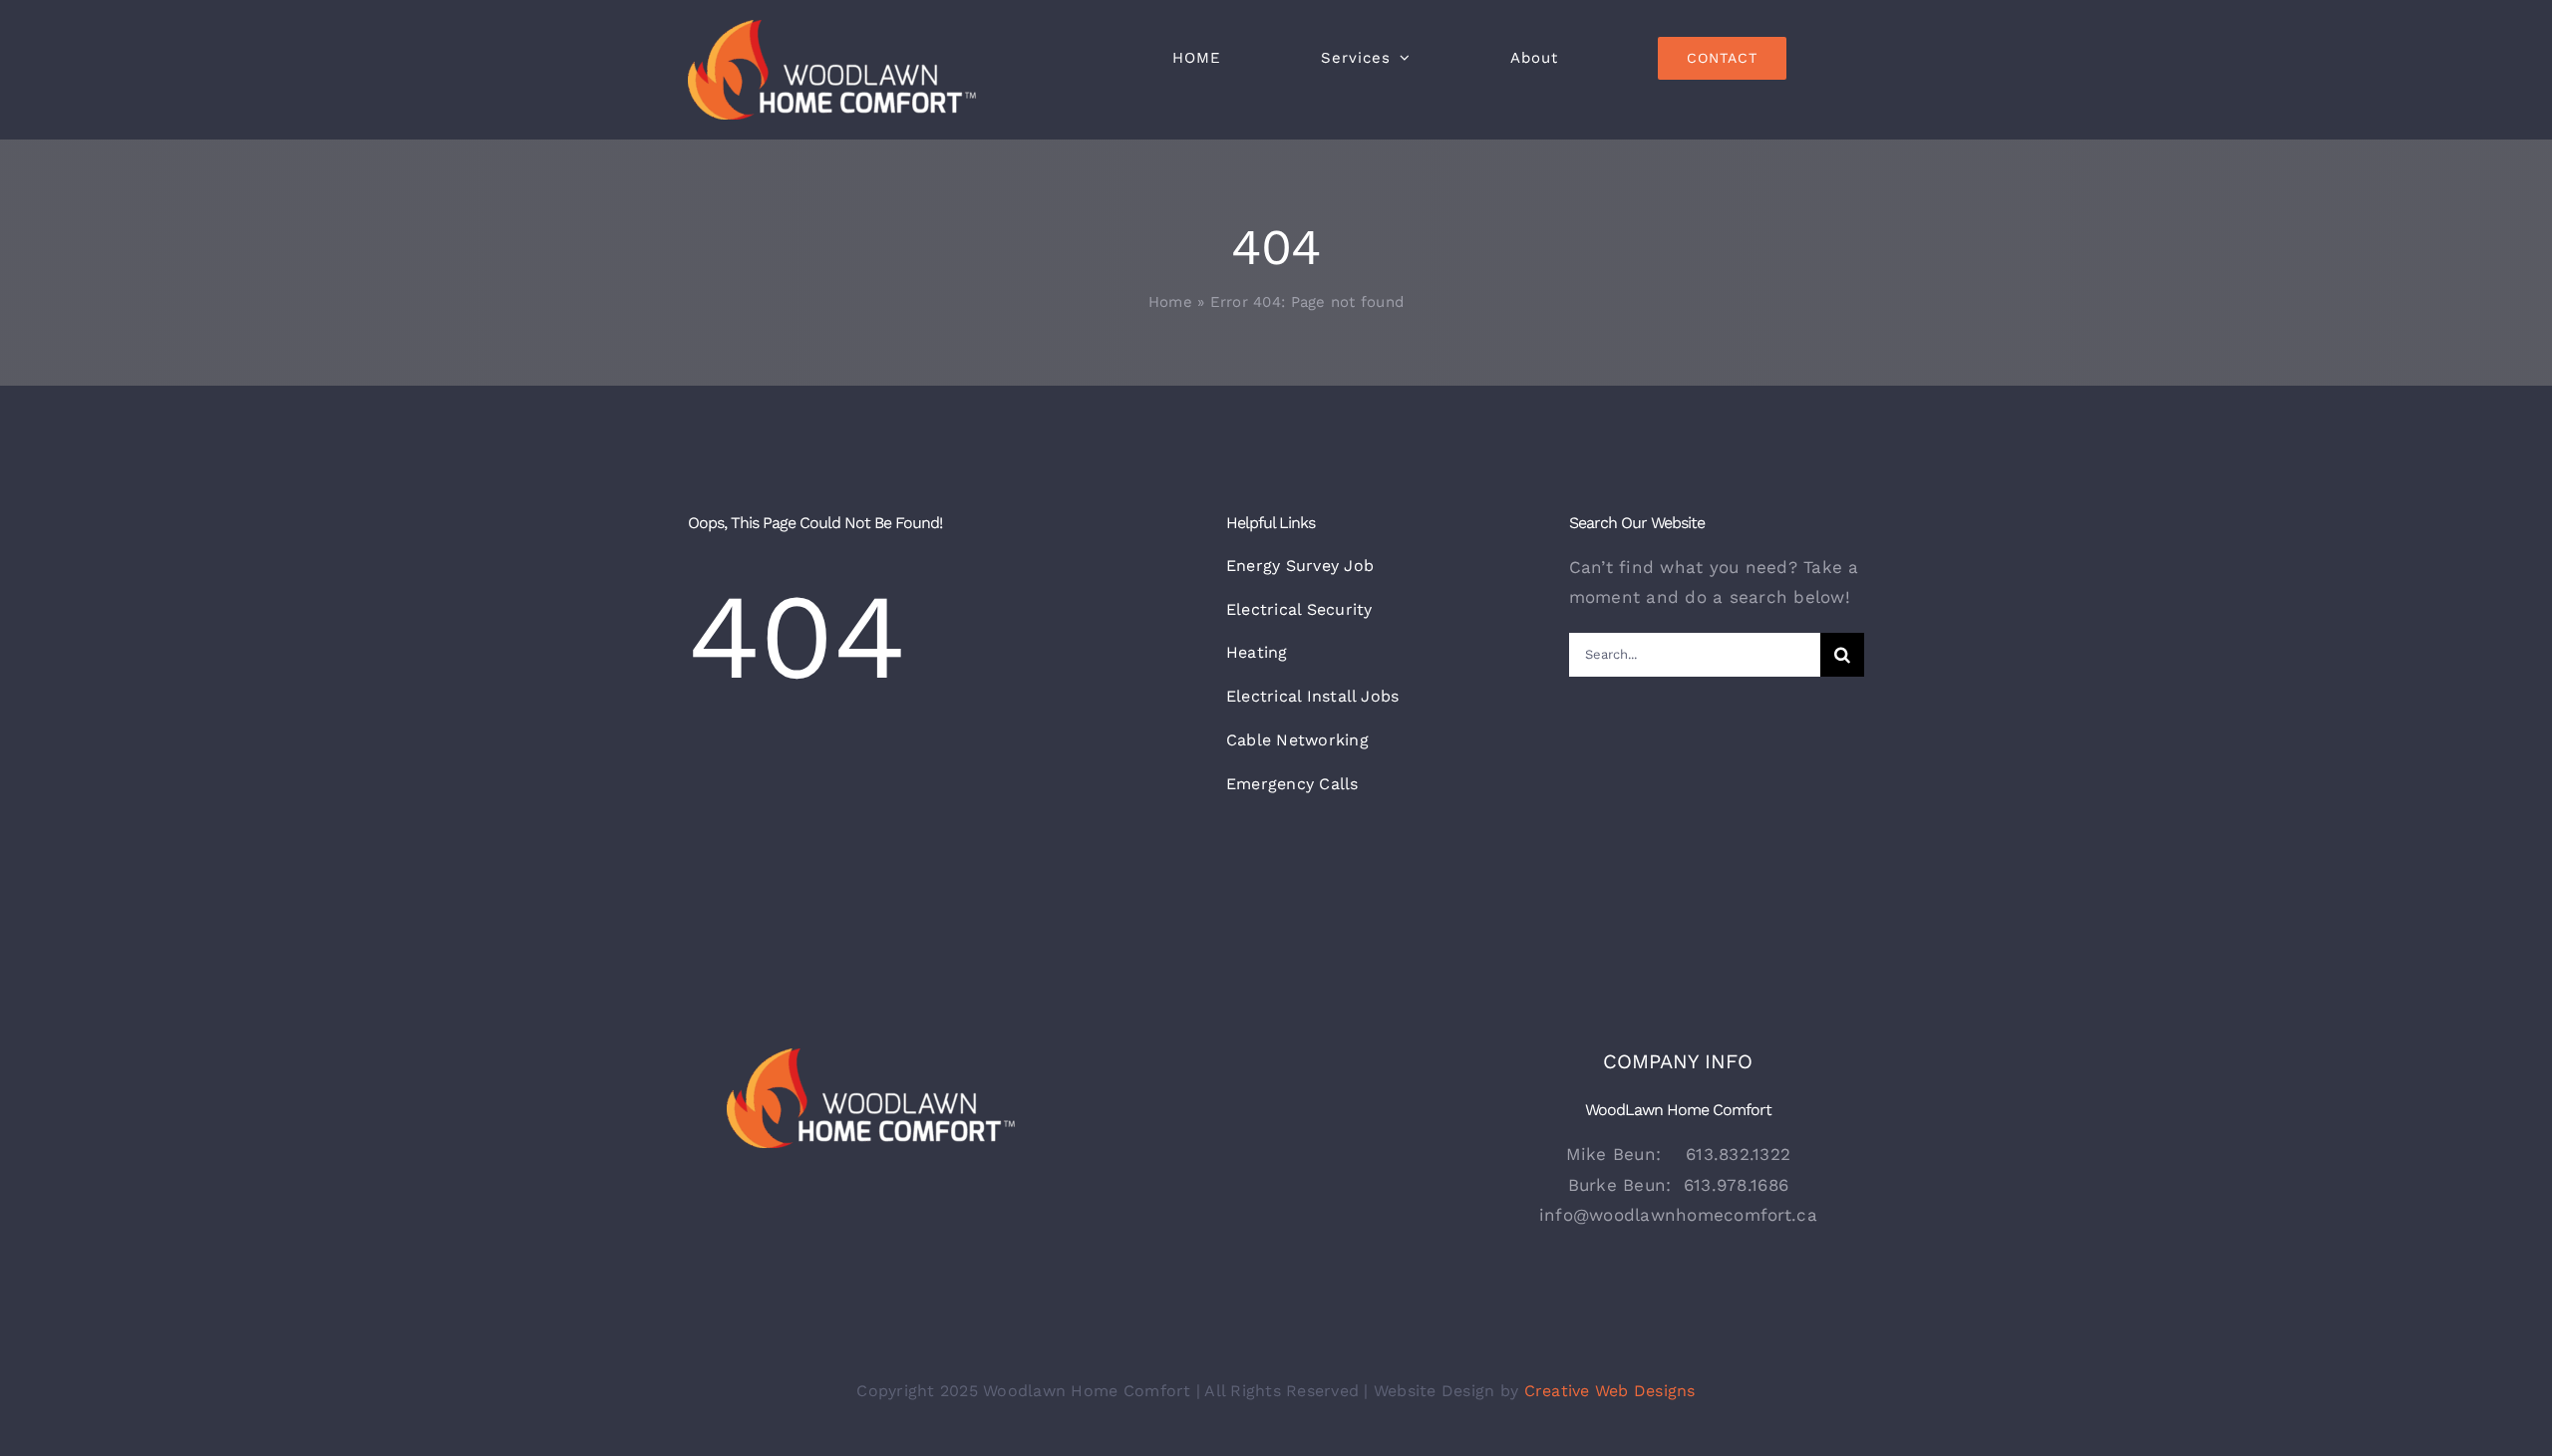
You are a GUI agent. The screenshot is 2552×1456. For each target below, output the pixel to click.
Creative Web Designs (1610, 1391)
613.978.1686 (1736, 1185)
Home (1170, 302)
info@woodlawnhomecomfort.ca (1678, 1215)
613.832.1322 (1738, 1154)
